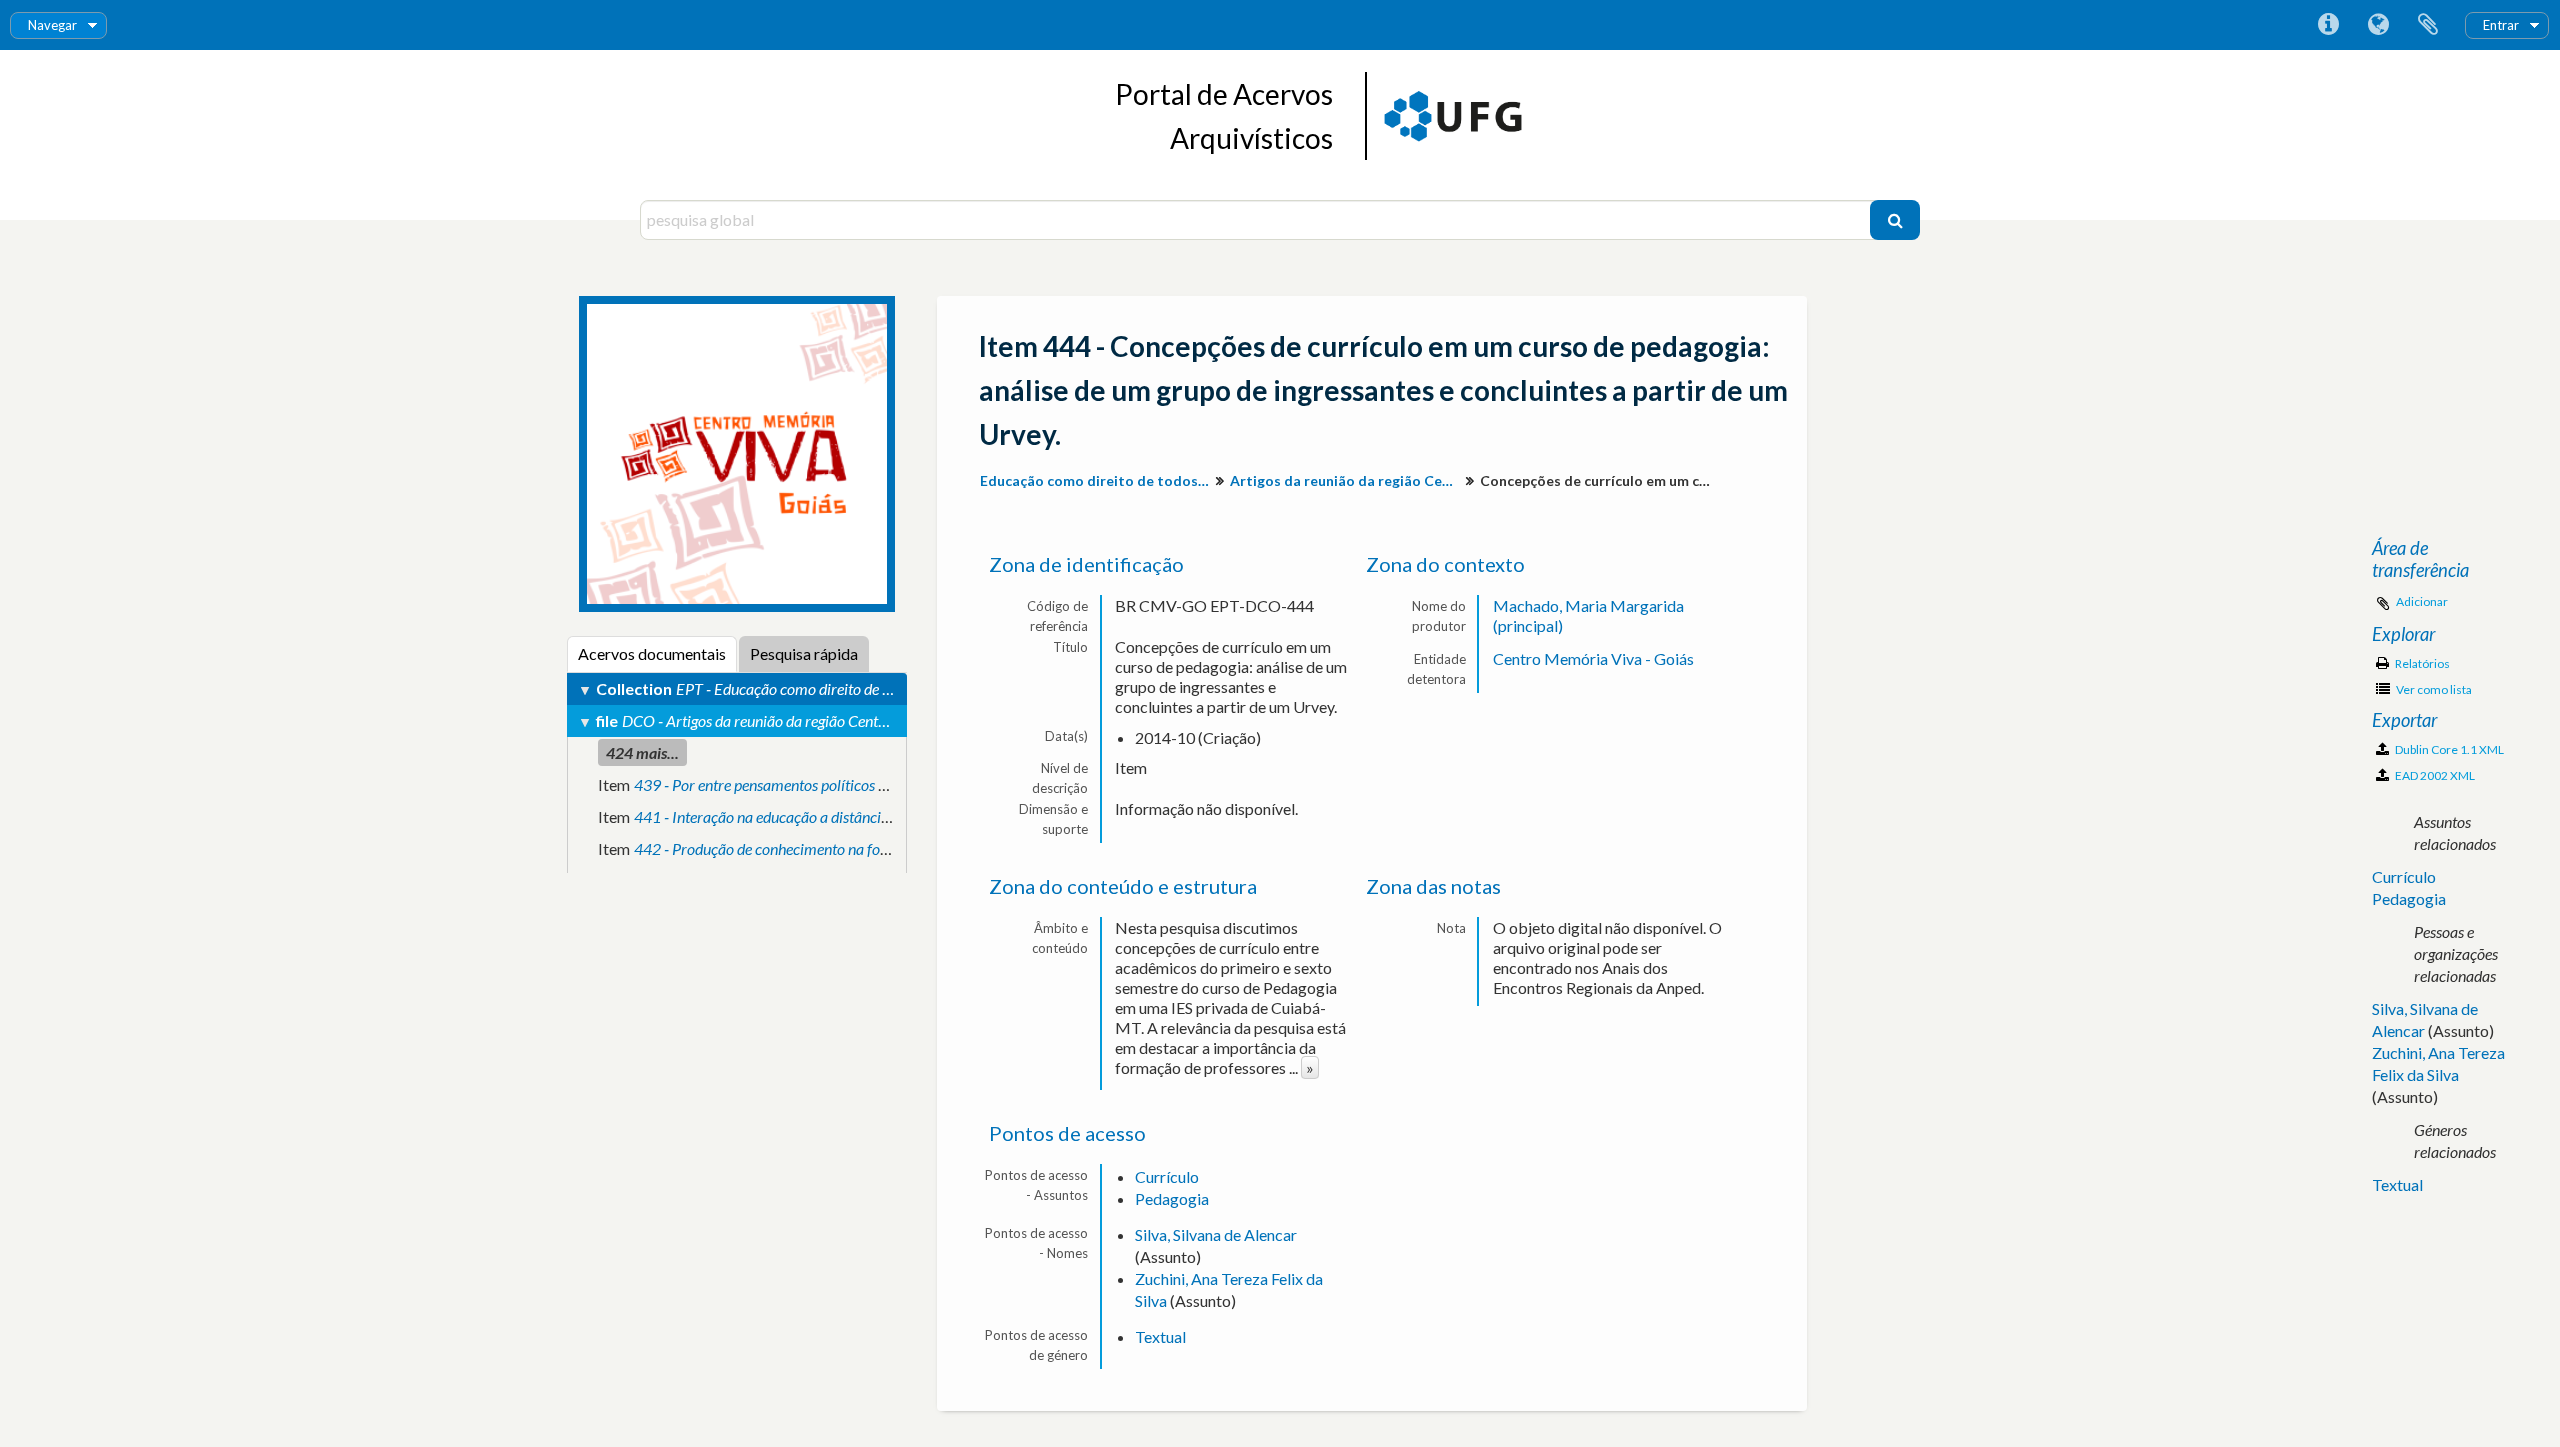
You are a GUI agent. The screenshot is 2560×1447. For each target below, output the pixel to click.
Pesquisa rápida (804, 653)
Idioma (2378, 25)
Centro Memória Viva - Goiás (1593, 658)
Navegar (52, 25)
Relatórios (2421, 663)
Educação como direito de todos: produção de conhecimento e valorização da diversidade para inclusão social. (1097, 480)
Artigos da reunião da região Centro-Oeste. (1347, 480)
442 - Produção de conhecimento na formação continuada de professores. (868, 848)
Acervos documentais (652, 653)
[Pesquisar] (1895, 220)
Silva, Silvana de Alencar (1216, 1234)
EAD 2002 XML (2434, 775)
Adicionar (2422, 601)
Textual (1160, 1336)
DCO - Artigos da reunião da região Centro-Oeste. (779, 720)
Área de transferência (2428, 25)
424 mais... (642, 752)
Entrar (2501, 25)
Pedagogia (1172, 1198)
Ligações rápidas (2328, 25)
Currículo (1167, 1176)
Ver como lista (2433, 689)
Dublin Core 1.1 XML (2448, 749)
